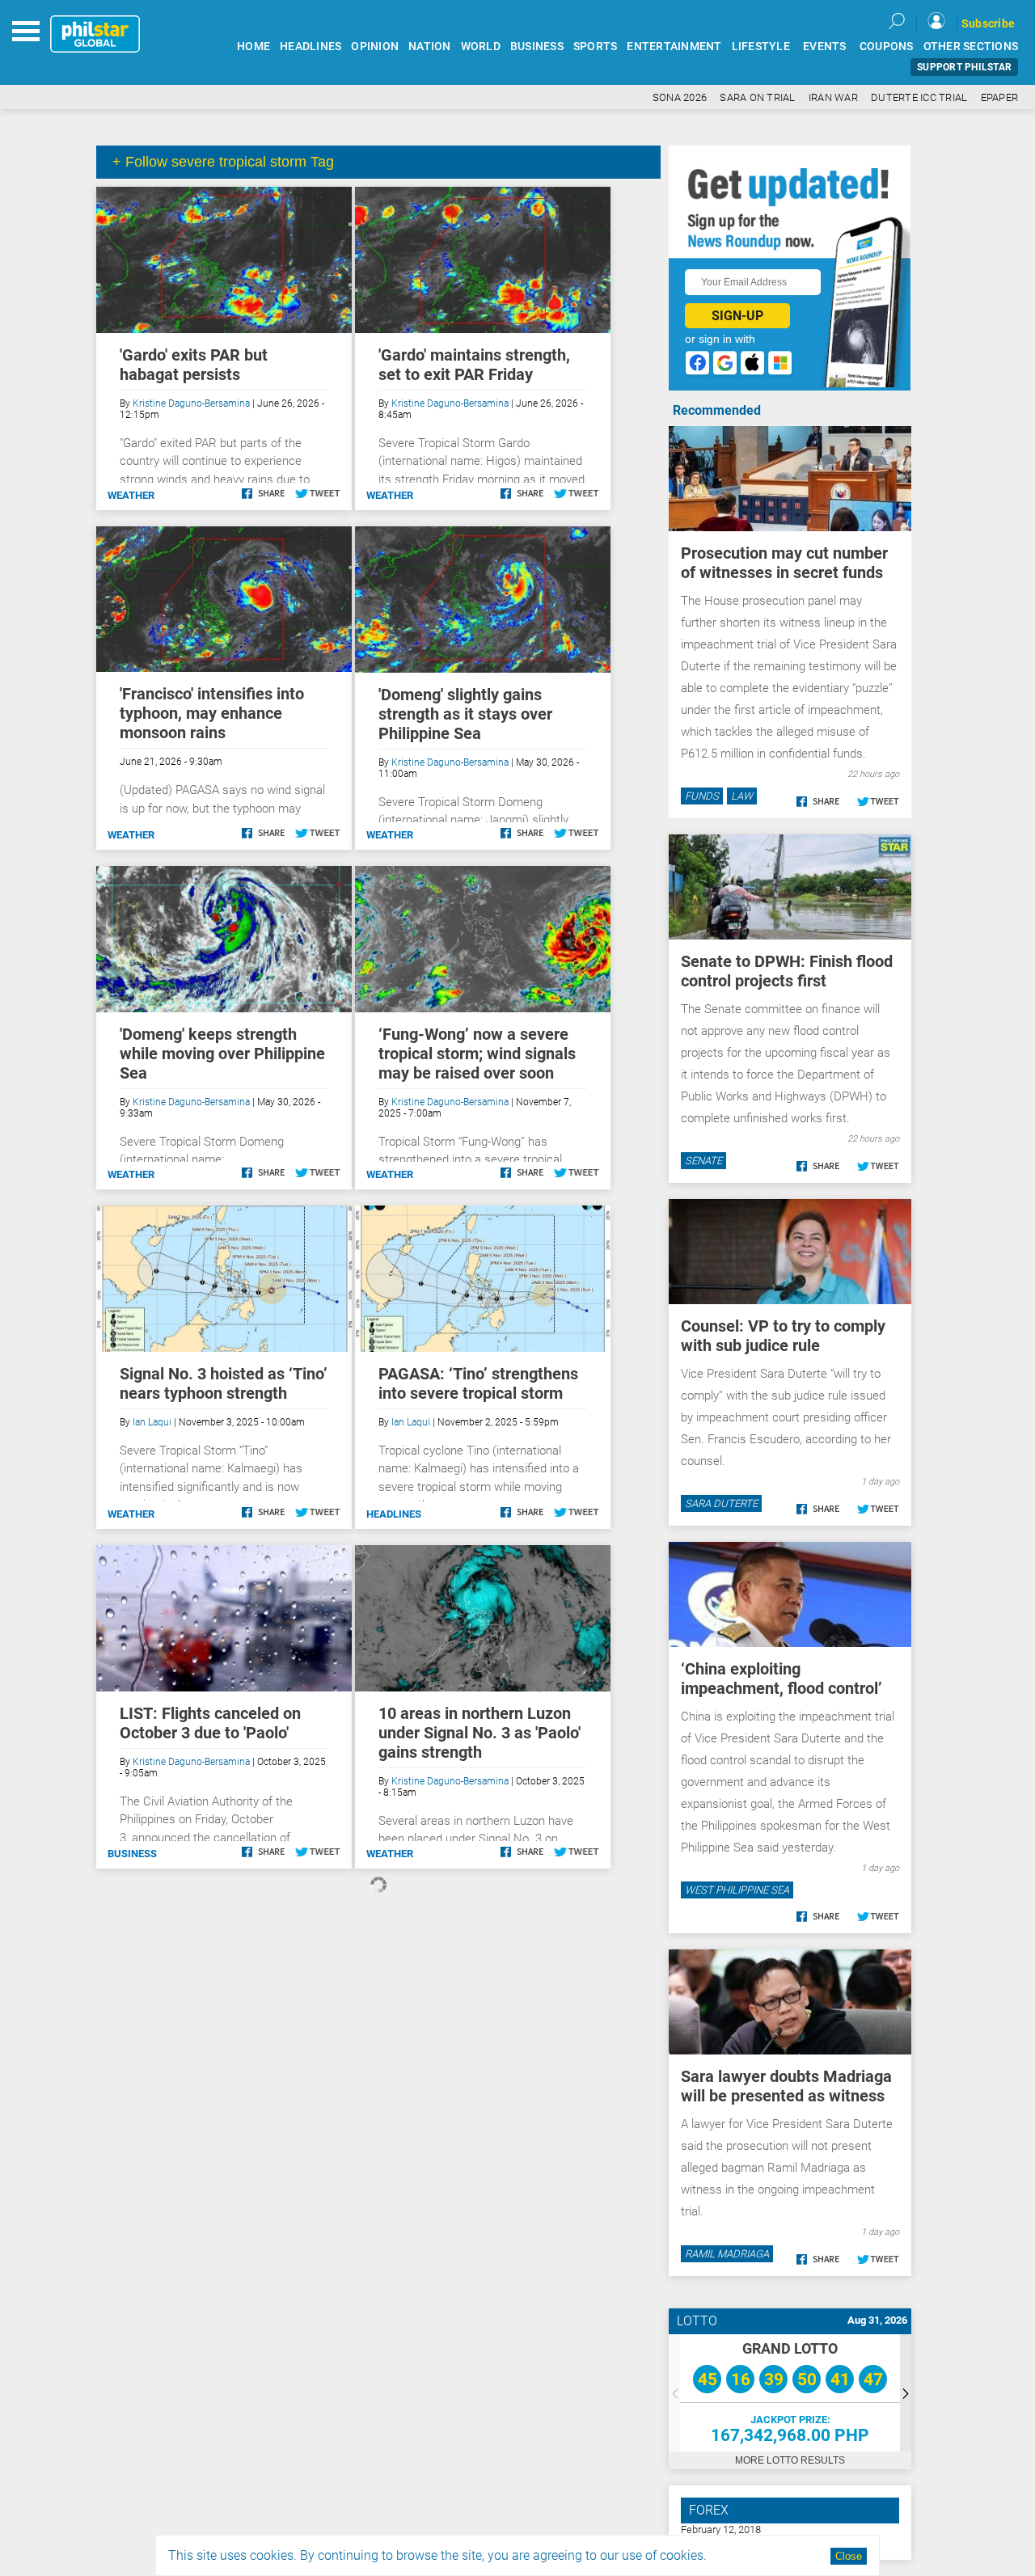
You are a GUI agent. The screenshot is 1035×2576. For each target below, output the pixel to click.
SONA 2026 (680, 97)
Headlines (394, 1514)
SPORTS (596, 46)
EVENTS (825, 46)
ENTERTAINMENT (674, 46)
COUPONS (887, 46)
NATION (430, 46)
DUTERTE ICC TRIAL (919, 97)
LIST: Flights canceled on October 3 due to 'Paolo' (210, 1723)
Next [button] (906, 2393)
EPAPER (1000, 97)
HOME (253, 46)
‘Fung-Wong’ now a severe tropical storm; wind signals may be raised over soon (477, 1054)
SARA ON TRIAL (757, 97)
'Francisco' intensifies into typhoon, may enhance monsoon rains (212, 713)
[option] (790, 2393)
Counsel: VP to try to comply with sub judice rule (783, 1336)
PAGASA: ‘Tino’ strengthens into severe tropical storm (478, 1383)
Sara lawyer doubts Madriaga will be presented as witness (786, 2086)
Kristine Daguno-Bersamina (191, 403)
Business (132, 1854)
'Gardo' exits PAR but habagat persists (194, 365)
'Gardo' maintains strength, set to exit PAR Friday (474, 365)
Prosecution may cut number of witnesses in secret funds (784, 563)
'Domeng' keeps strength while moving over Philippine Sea (222, 1054)
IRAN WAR (833, 97)
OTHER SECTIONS (971, 46)
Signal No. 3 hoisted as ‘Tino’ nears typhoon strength (224, 1383)
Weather (131, 495)
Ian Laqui (152, 1422)
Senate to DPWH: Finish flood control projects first (787, 971)
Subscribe (988, 23)
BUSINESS (537, 46)
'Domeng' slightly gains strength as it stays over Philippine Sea (465, 714)
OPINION (375, 46)
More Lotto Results (790, 2460)
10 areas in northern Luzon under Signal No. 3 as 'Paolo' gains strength (479, 1733)
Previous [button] (674, 2393)
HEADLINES (310, 46)
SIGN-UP (737, 316)
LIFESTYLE (761, 46)
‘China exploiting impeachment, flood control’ (782, 1679)
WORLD (481, 46)
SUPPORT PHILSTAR (964, 67)
